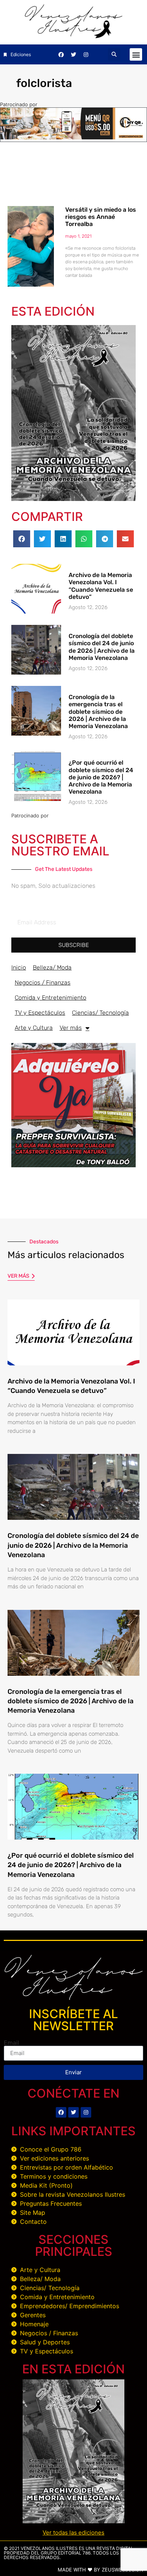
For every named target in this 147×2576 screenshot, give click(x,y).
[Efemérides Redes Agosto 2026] (74, 36)
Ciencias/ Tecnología (100, 1013)
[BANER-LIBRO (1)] (73, 1165)
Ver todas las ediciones (73, 2532)
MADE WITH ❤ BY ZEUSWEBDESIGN (100, 2570)
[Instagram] (86, 55)
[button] (114, 54)
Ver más (71, 1028)
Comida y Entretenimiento (51, 998)
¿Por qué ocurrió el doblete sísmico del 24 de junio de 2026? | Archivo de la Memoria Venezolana (101, 777)
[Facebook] (61, 55)
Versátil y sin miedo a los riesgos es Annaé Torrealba (101, 217)
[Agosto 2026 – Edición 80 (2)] (73, 499)
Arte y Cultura (34, 1028)
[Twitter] (73, 55)
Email (11, 2043)
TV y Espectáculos (40, 1013)
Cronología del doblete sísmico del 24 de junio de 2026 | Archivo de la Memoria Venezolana (102, 647)
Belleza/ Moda (52, 967)
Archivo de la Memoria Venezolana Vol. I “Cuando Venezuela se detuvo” (101, 586)
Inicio (19, 967)
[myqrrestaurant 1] (73, 137)
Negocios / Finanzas (43, 983)
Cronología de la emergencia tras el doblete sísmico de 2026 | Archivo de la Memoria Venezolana (98, 712)
